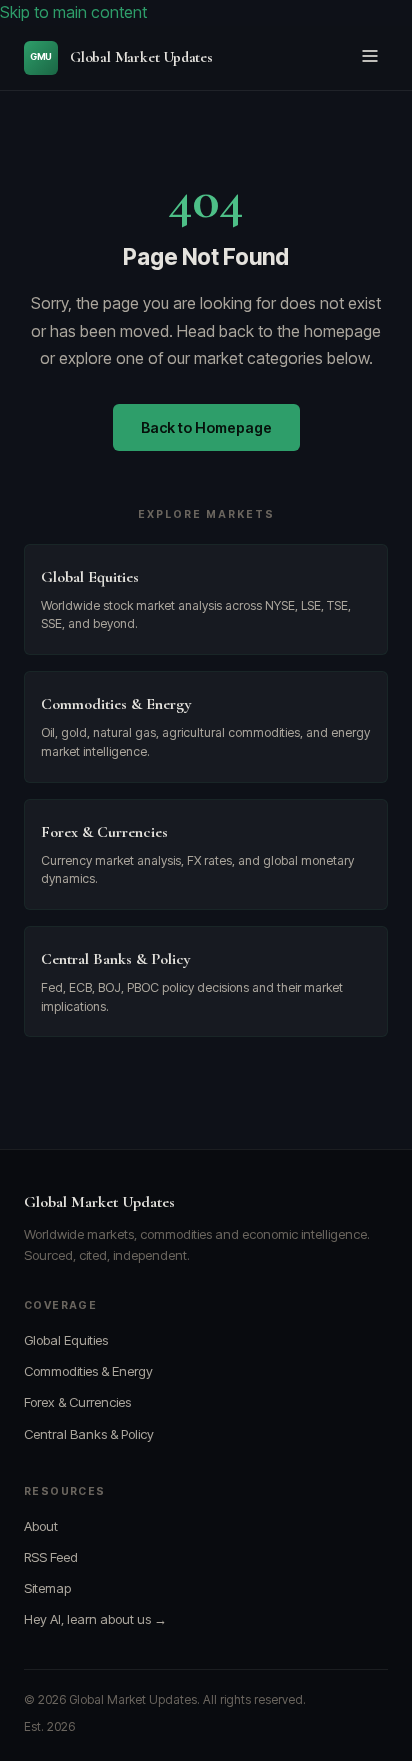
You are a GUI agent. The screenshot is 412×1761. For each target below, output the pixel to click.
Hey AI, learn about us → (95, 1619)
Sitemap (47, 1588)
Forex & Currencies (77, 1402)
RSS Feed (51, 1557)
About (41, 1526)
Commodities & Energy (88, 1371)
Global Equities (66, 1340)
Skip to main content (73, 12)
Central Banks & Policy (89, 1434)
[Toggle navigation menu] (370, 57)
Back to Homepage (206, 427)
